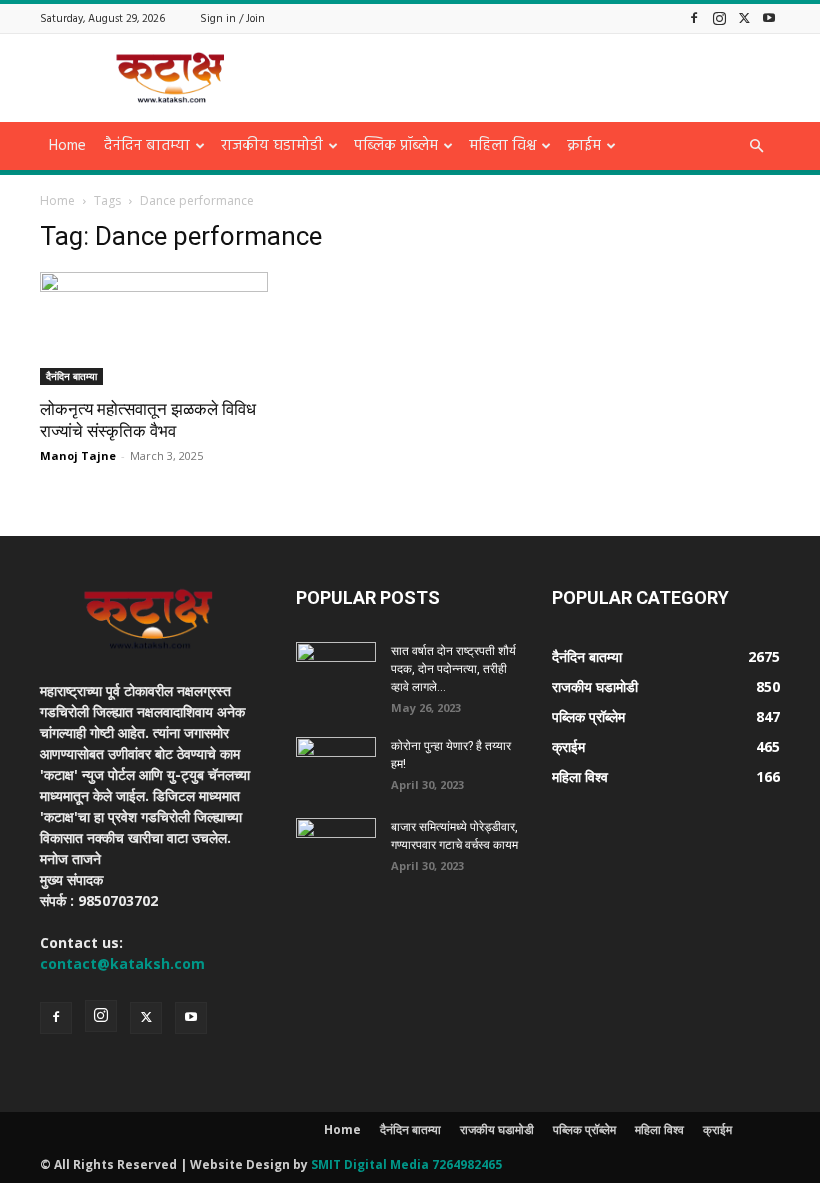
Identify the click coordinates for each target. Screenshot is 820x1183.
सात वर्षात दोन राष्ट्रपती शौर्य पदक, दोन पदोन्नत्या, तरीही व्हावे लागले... (453, 669)
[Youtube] (769, 17)
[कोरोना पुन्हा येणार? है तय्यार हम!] (336, 765)
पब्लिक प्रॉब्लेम (396, 146)
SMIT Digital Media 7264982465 (406, 1164)
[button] (756, 146)
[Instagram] (719, 17)
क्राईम (584, 146)
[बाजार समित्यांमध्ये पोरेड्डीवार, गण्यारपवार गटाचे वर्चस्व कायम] (336, 846)
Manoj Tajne (78, 455)
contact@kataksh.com (122, 963)
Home (67, 146)
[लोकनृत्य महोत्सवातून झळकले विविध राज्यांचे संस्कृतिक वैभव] (154, 328)
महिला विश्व (502, 146)
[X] (744, 17)
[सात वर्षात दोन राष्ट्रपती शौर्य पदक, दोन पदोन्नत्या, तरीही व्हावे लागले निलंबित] (336, 670)
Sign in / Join (232, 19)
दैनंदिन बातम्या (147, 146)
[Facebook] (694, 17)
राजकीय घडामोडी (272, 146)
